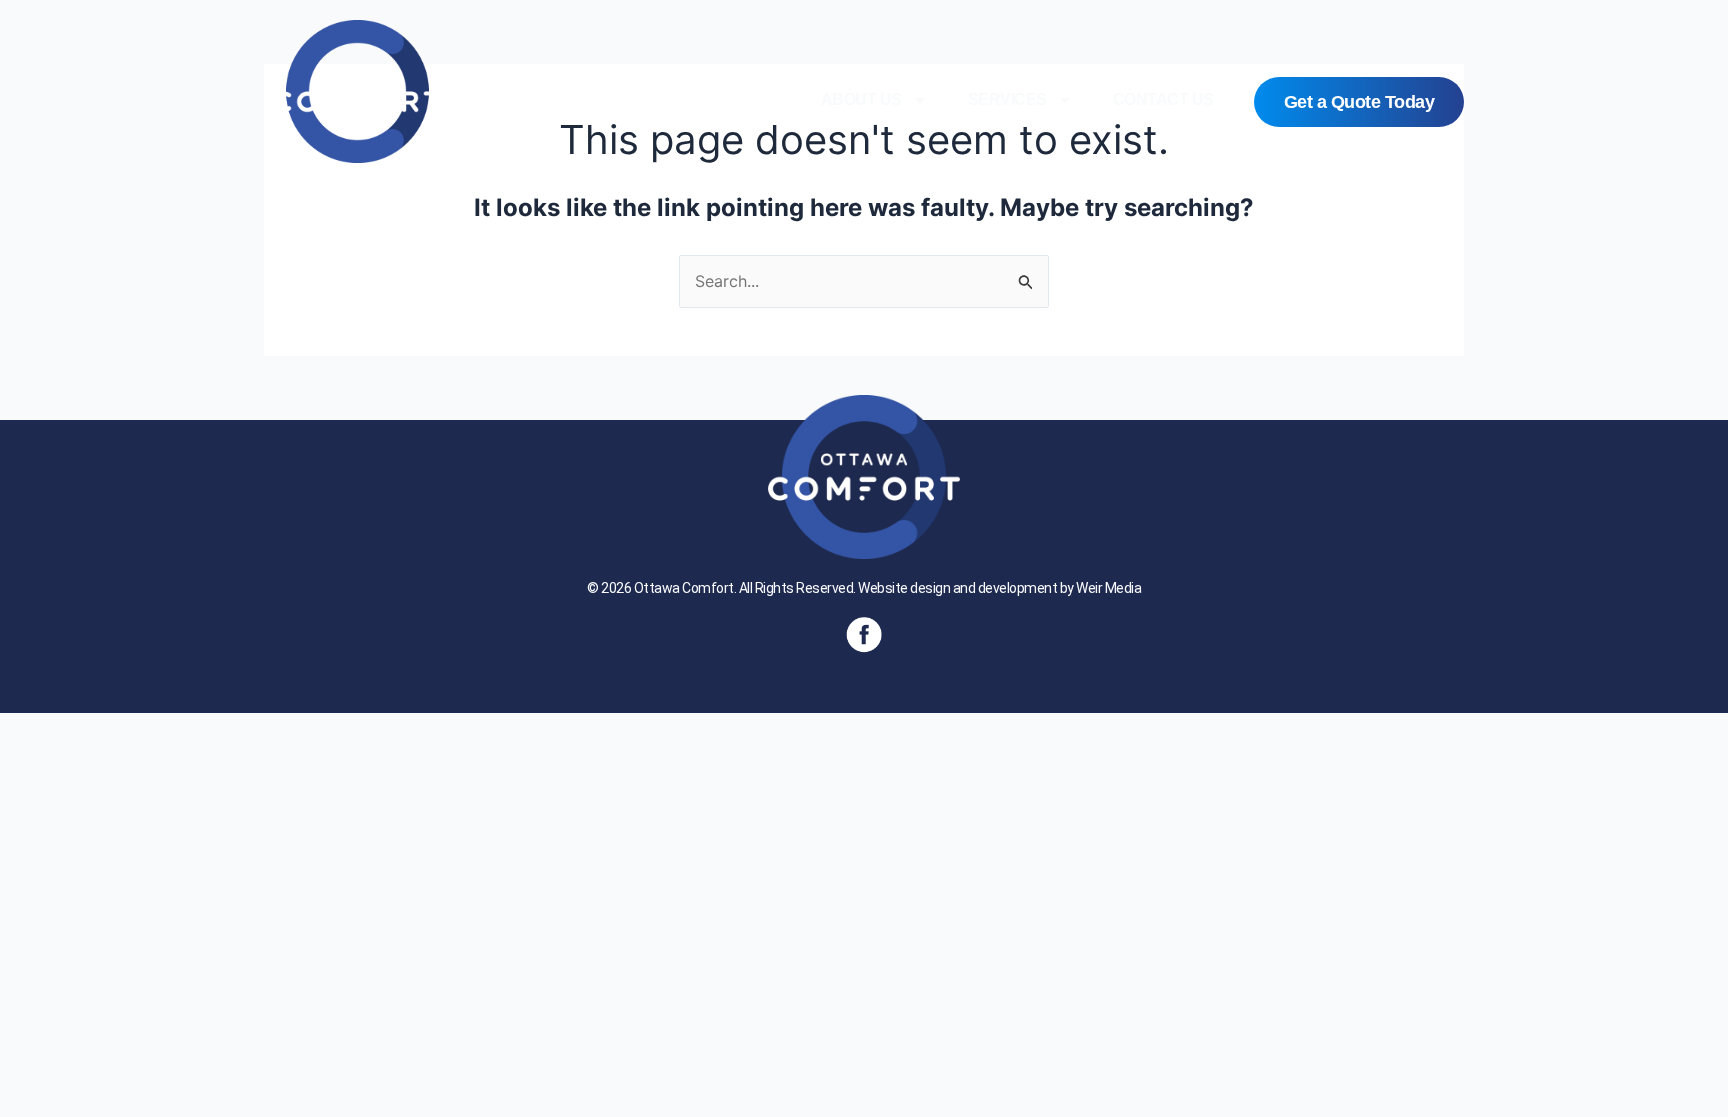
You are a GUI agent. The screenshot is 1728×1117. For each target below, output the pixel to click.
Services (1007, 99)
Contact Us (1163, 99)
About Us (861, 99)
